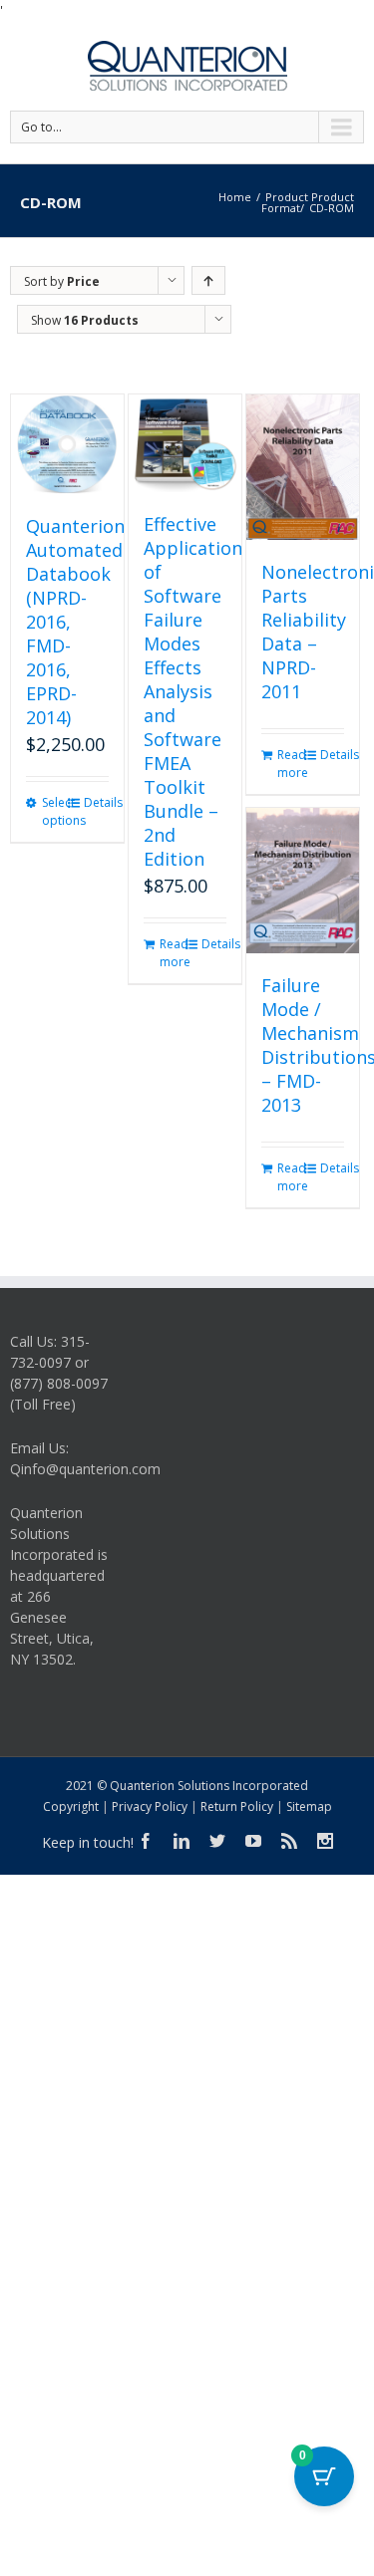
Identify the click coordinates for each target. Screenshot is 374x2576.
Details (96, 802)
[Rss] (289, 1841)
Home (235, 197)
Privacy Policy (150, 1806)
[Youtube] (253, 1841)
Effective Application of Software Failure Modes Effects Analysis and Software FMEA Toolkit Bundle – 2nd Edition (193, 691)
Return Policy (237, 1806)
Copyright (71, 1806)
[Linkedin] (182, 1841)
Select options (54, 811)
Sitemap (309, 1806)
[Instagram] (325, 1841)
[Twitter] (217, 1841)
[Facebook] (146, 1841)
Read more (172, 953)
